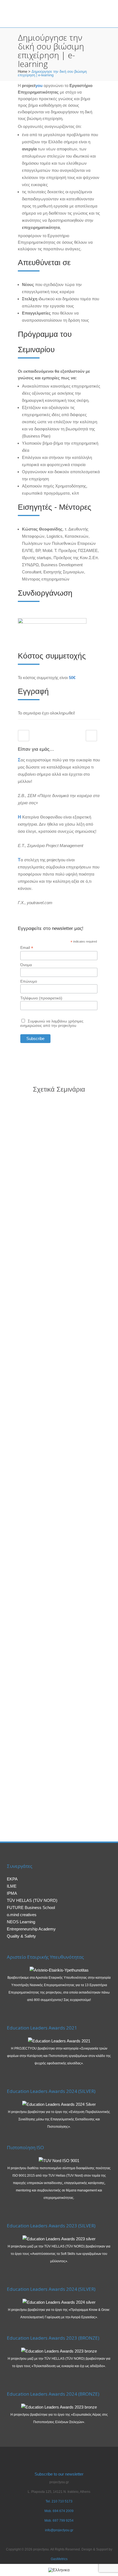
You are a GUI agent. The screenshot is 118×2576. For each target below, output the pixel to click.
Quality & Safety (21, 1936)
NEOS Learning (21, 1922)
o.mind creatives (22, 1915)
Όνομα (26, 965)
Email (27, 948)
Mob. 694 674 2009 (59, 2511)
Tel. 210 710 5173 (59, 2501)
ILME (12, 1886)
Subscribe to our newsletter (59, 2474)
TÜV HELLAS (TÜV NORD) (32, 1900)
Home (23, 72)
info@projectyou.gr (59, 2530)
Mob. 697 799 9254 (59, 2521)
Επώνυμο (29, 981)
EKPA (12, 1879)
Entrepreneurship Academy (31, 1929)
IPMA (12, 1893)
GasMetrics (59, 2559)
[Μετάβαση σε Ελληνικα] (59, 2570)
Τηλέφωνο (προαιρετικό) (41, 998)
